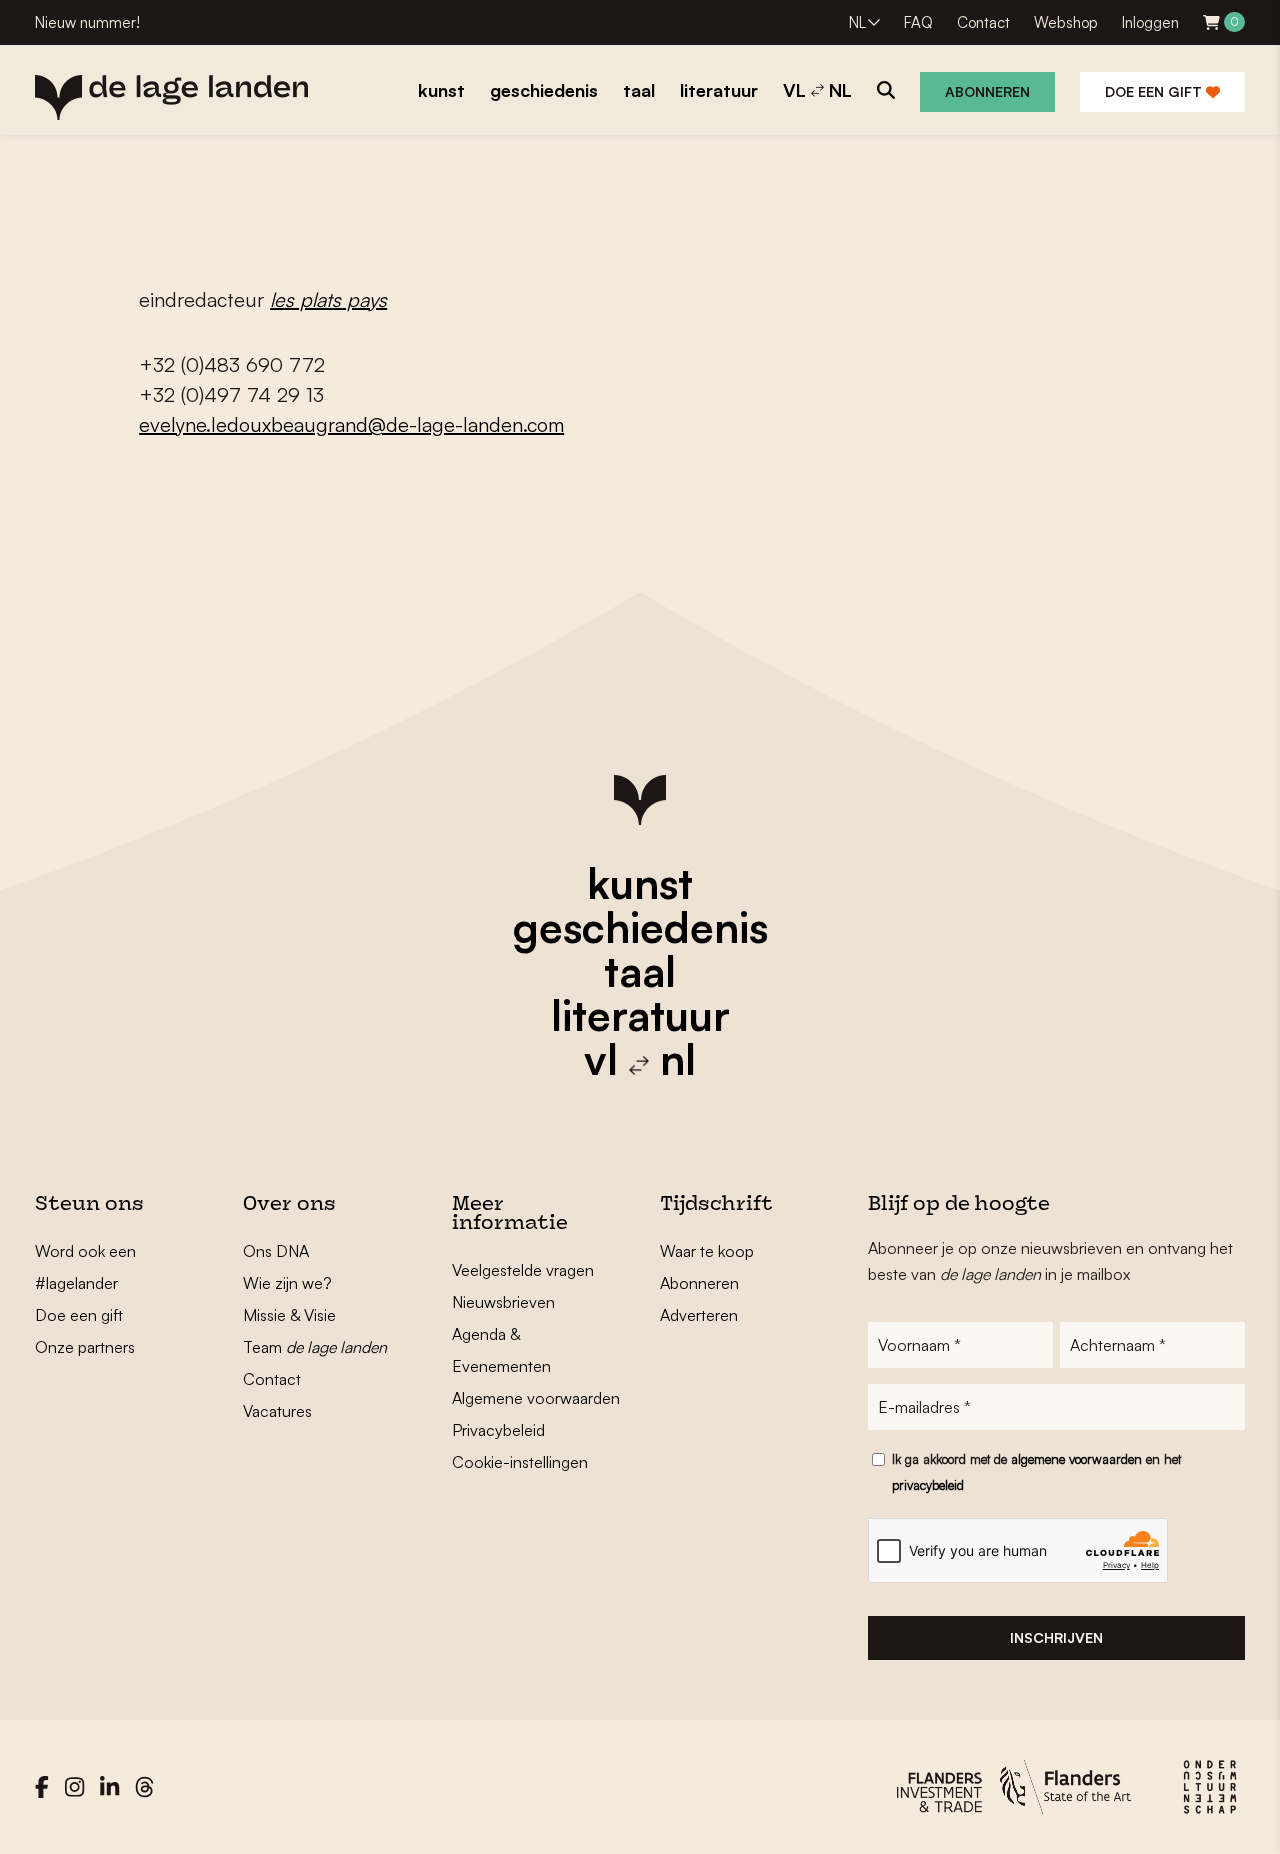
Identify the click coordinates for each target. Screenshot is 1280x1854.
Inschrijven (1056, 1637)
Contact (983, 22)
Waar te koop (707, 1251)
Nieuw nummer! (87, 22)
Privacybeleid (498, 1430)
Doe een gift (1155, 91)
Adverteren (699, 1315)
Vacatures (277, 1411)
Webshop (1066, 22)
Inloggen (1150, 22)
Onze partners (85, 1347)
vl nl (640, 1059)
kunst (640, 883)
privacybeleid (928, 1485)
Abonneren (987, 91)
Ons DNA (276, 1251)
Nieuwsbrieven (503, 1302)
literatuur (640, 1015)
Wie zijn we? (287, 1283)
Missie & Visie (289, 1315)
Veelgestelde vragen (523, 1270)
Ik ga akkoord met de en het (1036, 1472)
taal (640, 971)
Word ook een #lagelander (85, 1267)
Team (315, 1347)
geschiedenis (640, 927)
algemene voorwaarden (1076, 1459)
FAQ (918, 22)
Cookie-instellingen (520, 1462)
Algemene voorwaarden (536, 1398)
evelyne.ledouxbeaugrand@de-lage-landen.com (351, 424)
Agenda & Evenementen (501, 1350)
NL (857, 22)
